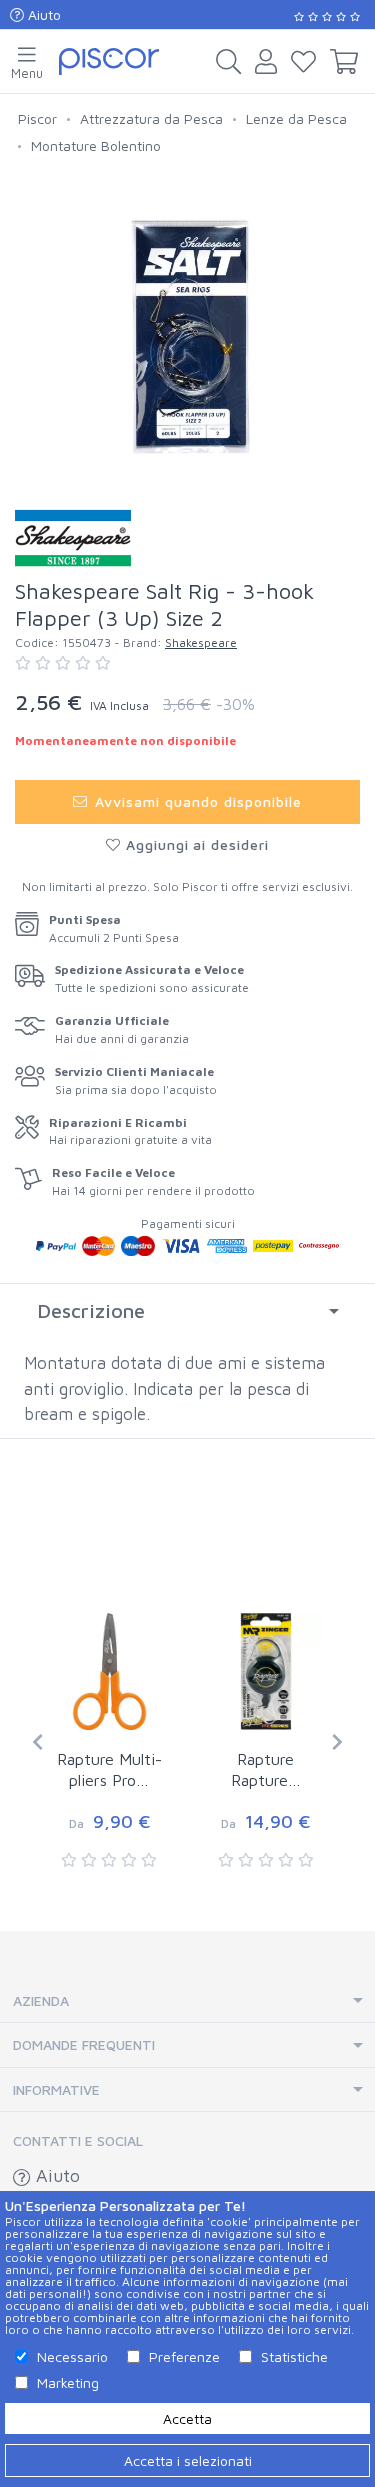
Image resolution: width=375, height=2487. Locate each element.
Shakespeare (201, 642)
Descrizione (91, 1310)
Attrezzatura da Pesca (151, 118)
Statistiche (294, 2356)
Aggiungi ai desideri (195, 844)
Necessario (72, 2356)
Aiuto (42, 14)
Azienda (41, 2000)
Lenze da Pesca (296, 118)
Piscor (37, 118)
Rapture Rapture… (266, 1769)
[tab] (187, 1311)
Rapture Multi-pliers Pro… (109, 1769)
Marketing (68, 2382)
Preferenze (184, 2356)
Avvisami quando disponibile (196, 801)
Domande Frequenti (84, 2044)
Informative (56, 2089)
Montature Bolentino (96, 145)
